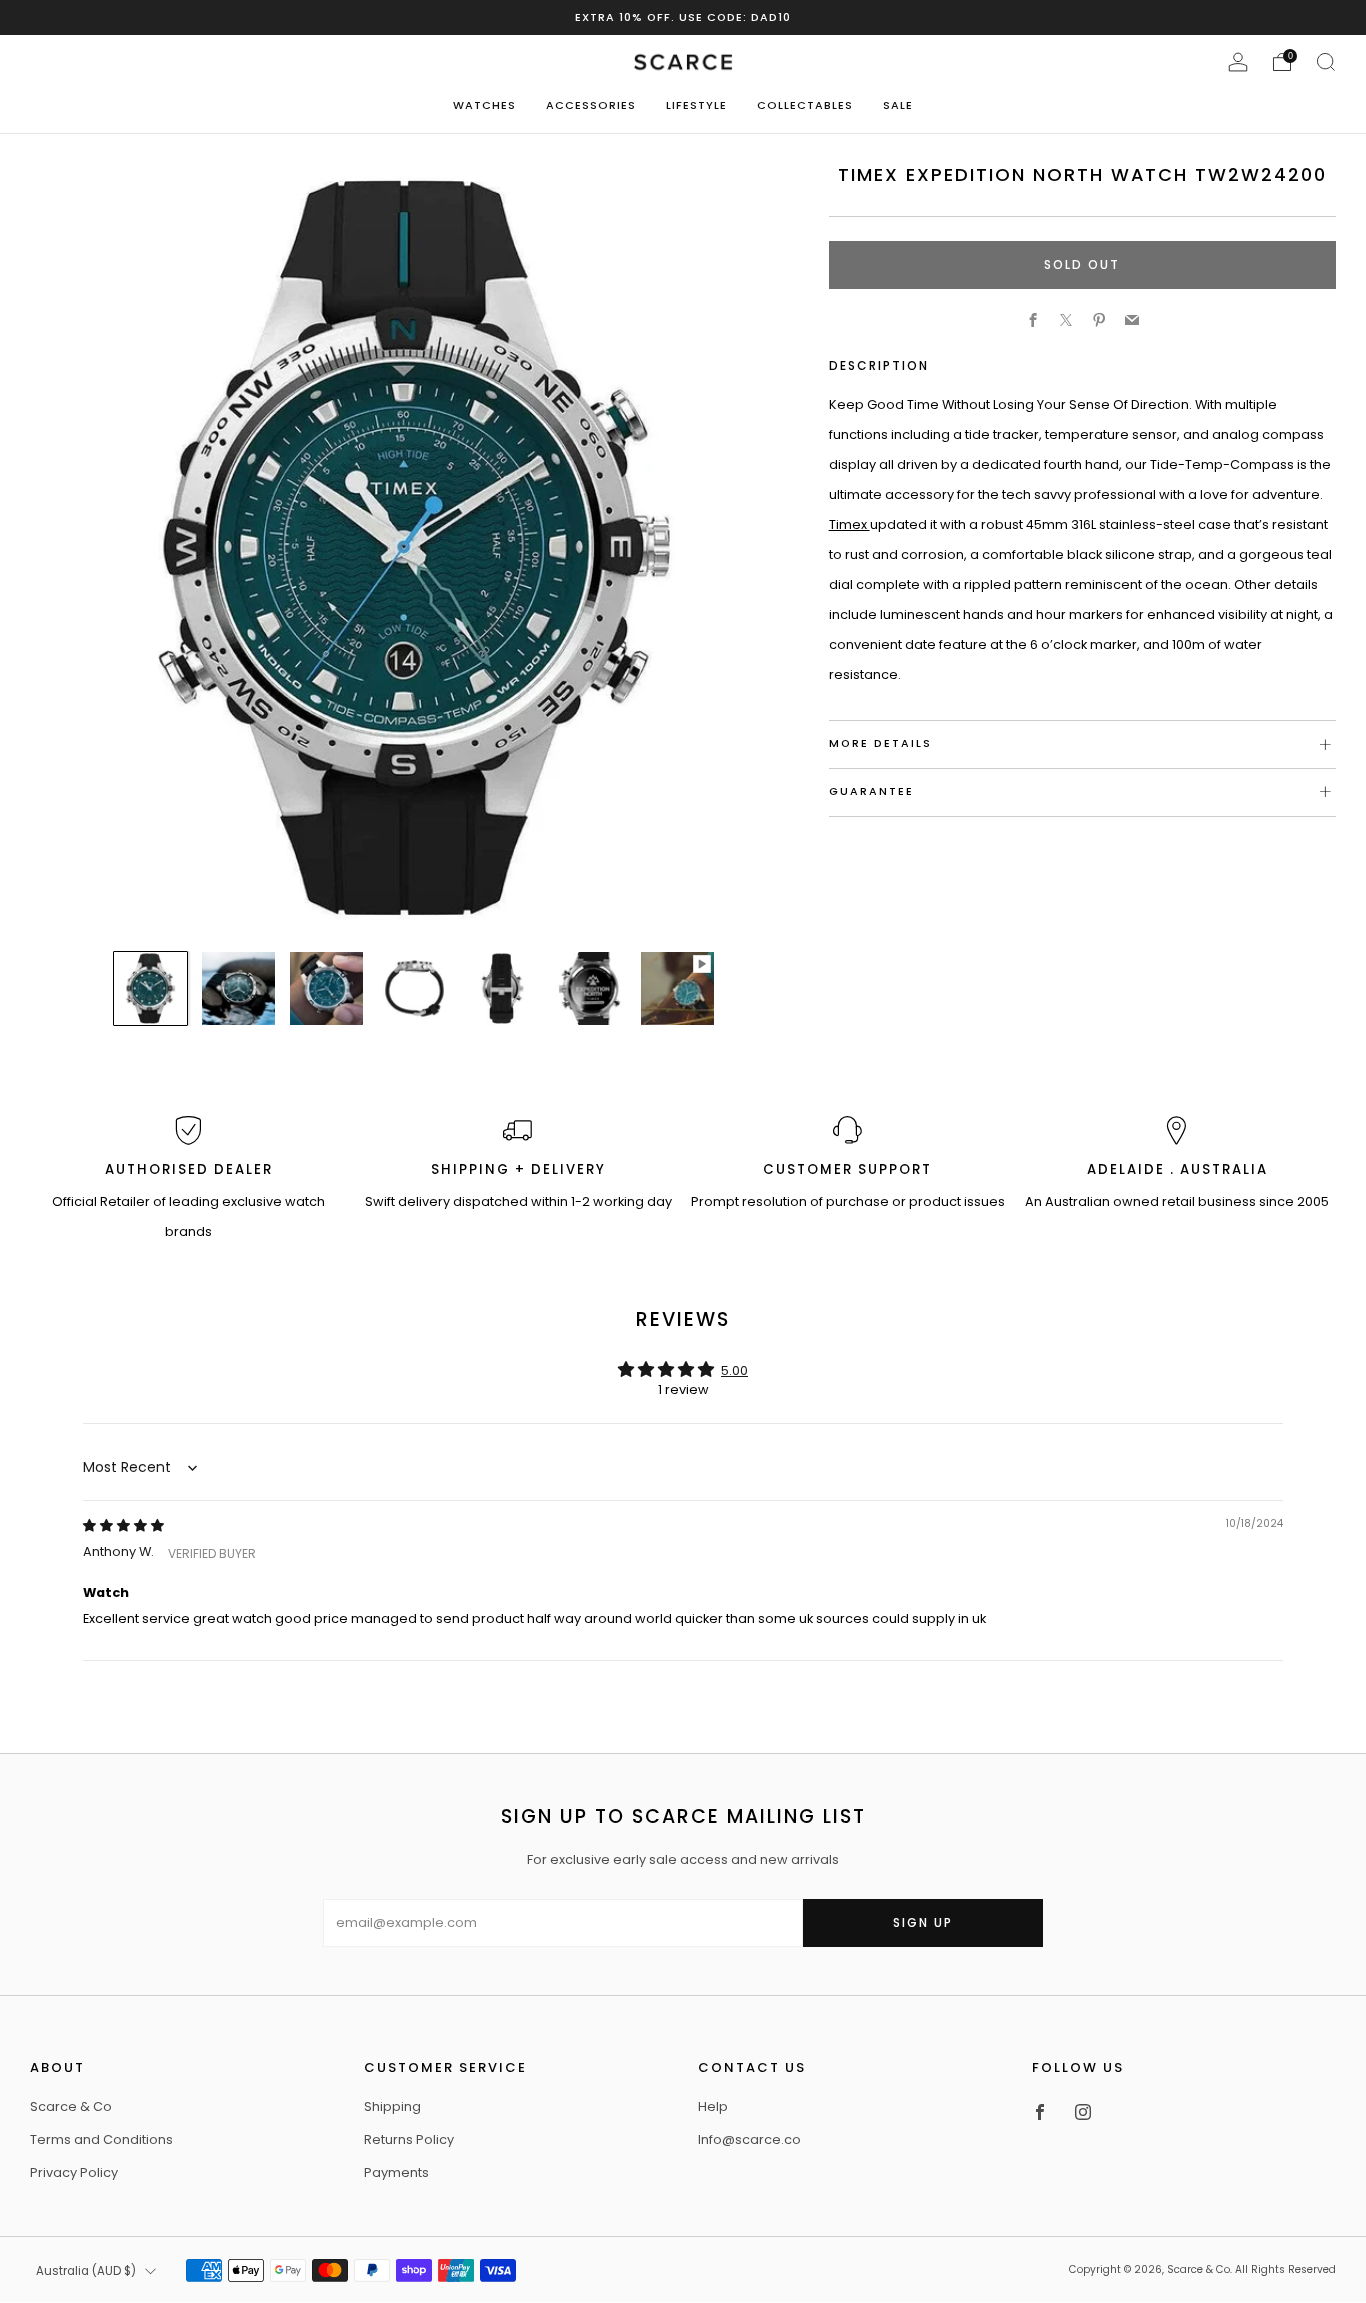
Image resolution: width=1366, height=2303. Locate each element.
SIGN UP (923, 1922)
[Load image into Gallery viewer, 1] (150, 988)
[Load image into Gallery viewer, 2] (238, 988)
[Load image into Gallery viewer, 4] (414, 988)
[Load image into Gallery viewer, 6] (589, 988)
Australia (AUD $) (86, 2271)
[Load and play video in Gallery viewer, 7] (677, 988)
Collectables (805, 105)
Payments (396, 2172)
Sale (898, 105)
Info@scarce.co (749, 2139)
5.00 (734, 1370)
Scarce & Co (71, 2106)
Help (713, 2106)
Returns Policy (409, 2139)
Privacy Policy (74, 2172)
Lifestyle (696, 105)
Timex (849, 524)
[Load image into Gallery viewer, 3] (326, 988)
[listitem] (683, 17)
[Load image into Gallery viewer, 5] (502, 988)
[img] (123, 1525)
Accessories (591, 105)
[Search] (1326, 62)
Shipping (392, 2106)
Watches (484, 105)
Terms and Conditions (101, 2139)
